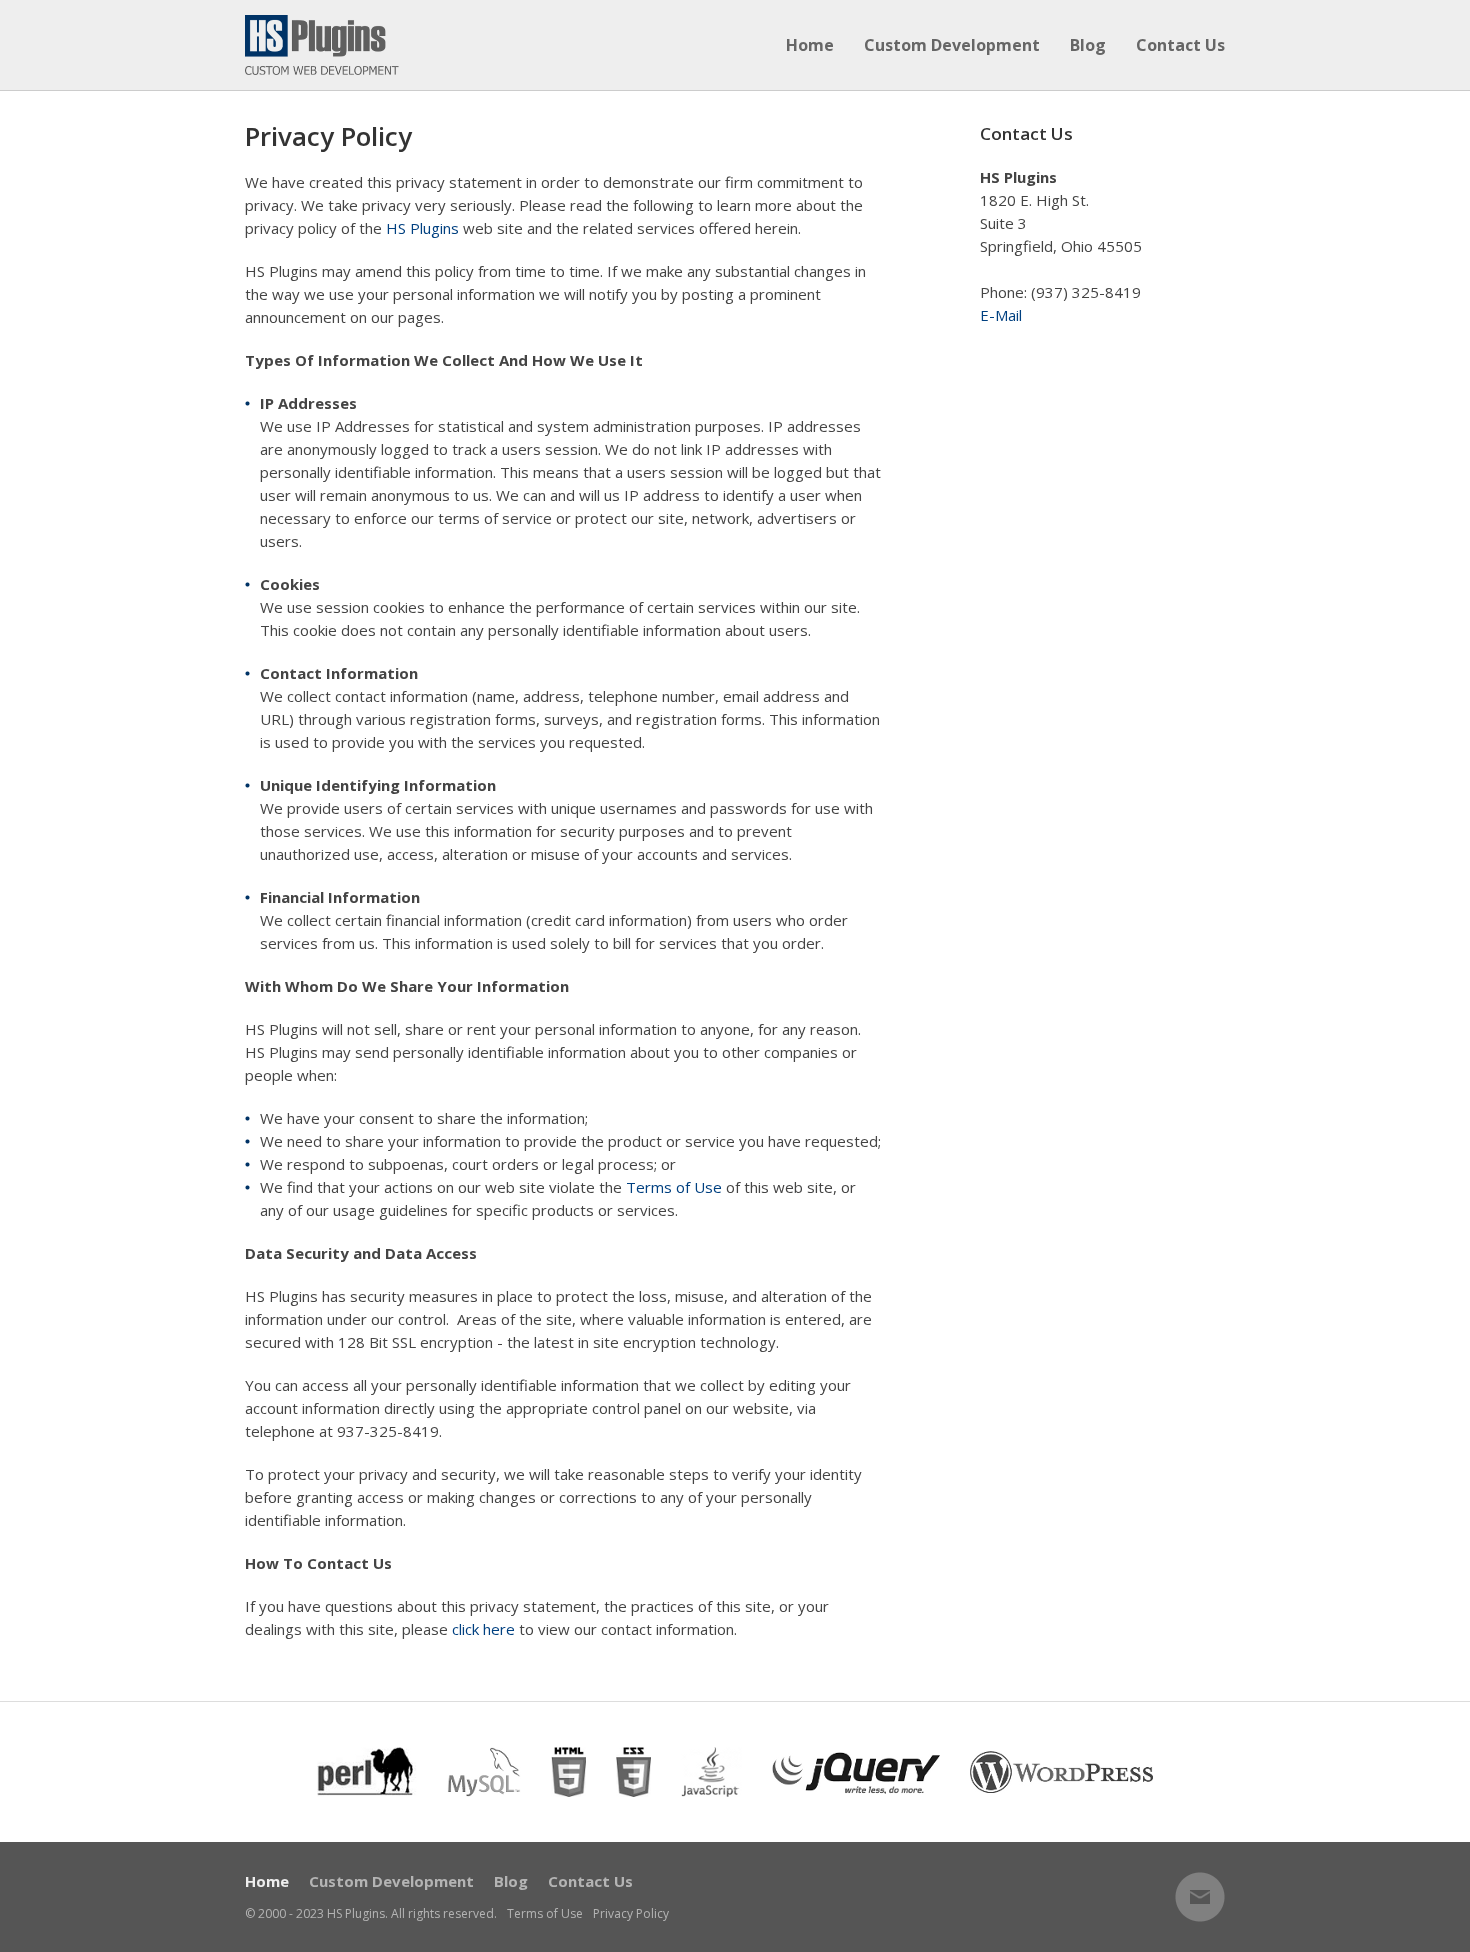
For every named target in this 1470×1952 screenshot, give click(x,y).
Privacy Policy (631, 1914)
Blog (1088, 45)
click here (483, 1629)
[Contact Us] (1200, 1897)
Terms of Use (674, 1187)
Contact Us (1180, 45)
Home (810, 45)
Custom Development (952, 45)
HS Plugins (422, 228)
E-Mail (1001, 315)
